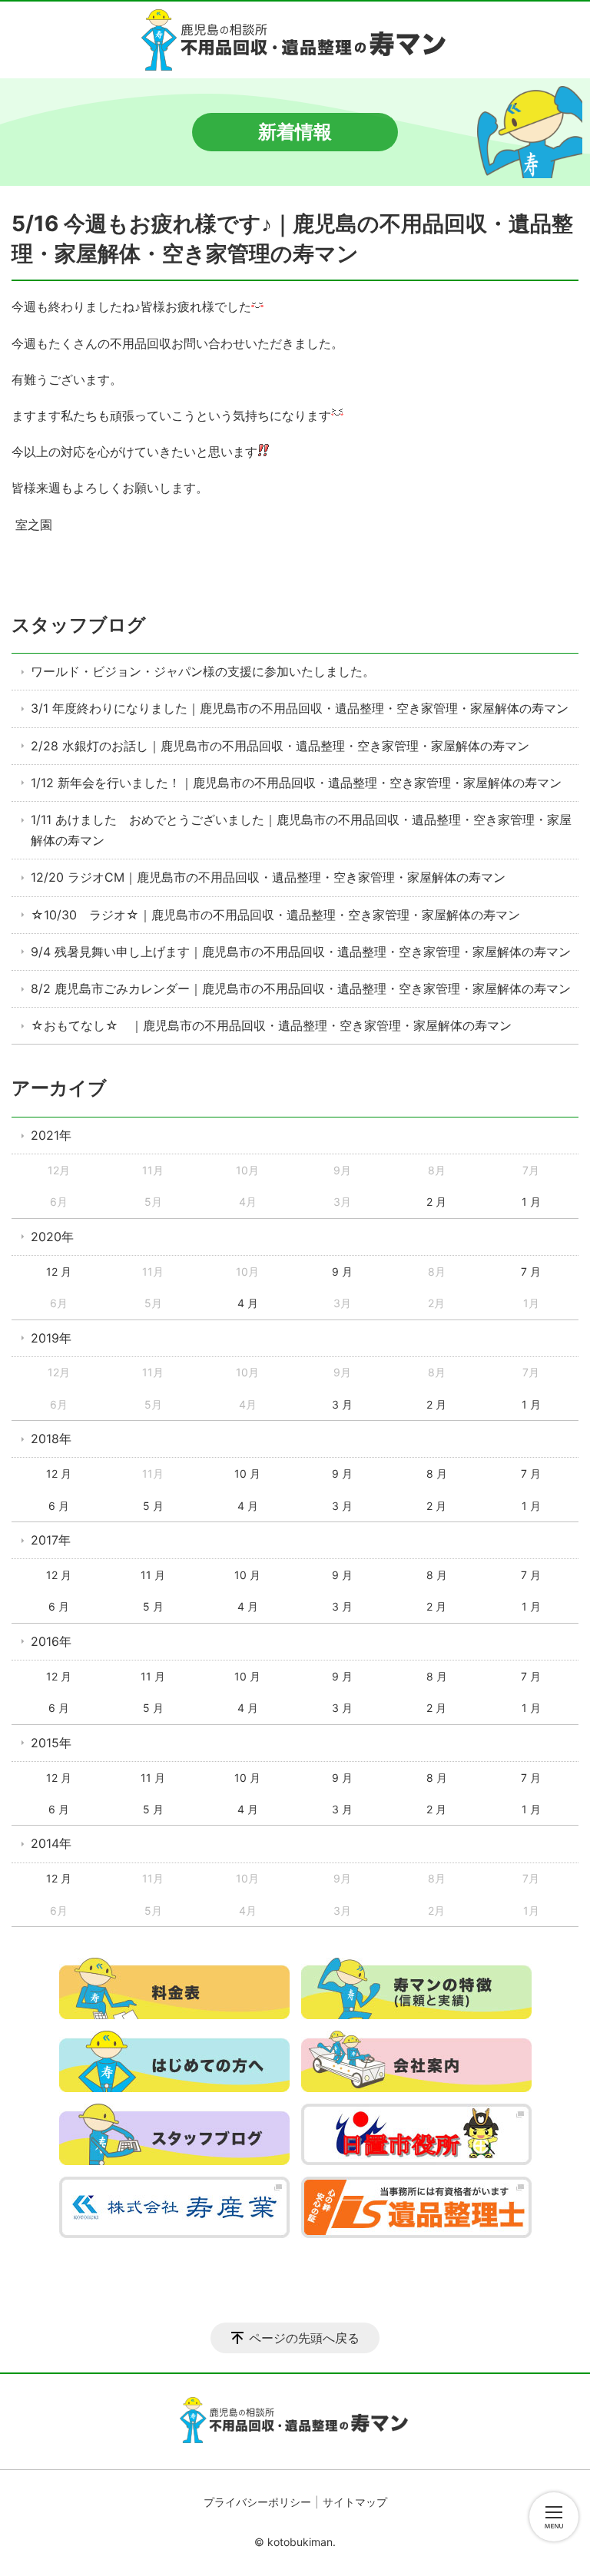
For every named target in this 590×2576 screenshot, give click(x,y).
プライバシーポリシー (257, 2502)
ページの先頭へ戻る (304, 2338)
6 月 (59, 1506)
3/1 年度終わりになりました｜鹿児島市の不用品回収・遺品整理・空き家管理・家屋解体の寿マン (300, 708)
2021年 (51, 1135)
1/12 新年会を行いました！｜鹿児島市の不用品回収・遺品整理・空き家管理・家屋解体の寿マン (296, 783)
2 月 (436, 1202)
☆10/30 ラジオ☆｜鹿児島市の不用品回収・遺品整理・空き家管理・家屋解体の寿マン (275, 915)
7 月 (531, 1271)
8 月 (437, 1473)
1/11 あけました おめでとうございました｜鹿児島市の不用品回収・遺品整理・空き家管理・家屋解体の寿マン (301, 830)
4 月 (248, 1303)
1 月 (531, 1202)
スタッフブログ (79, 625)
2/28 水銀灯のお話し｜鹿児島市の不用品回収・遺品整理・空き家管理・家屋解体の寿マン (280, 746)
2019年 (51, 1338)
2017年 (51, 1540)
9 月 (342, 1271)
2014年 (51, 1843)
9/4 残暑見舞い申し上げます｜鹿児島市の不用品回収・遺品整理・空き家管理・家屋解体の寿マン (301, 952)
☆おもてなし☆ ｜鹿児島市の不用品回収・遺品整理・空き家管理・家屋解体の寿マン (271, 1025)
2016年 (51, 1641)
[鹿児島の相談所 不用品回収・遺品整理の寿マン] (295, 40)
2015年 (51, 1743)
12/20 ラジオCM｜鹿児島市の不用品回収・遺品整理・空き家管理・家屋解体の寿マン (268, 877)
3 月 (342, 1404)
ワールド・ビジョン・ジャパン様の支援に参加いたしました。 (203, 671)
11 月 (153, 1575)
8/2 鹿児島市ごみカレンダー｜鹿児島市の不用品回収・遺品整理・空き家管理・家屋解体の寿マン (301, 988)
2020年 (52, 1237)
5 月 (153, 1506)
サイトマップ (355, 2502)
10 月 (247, 1473)
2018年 (51, 1439)
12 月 (59, 1271)
